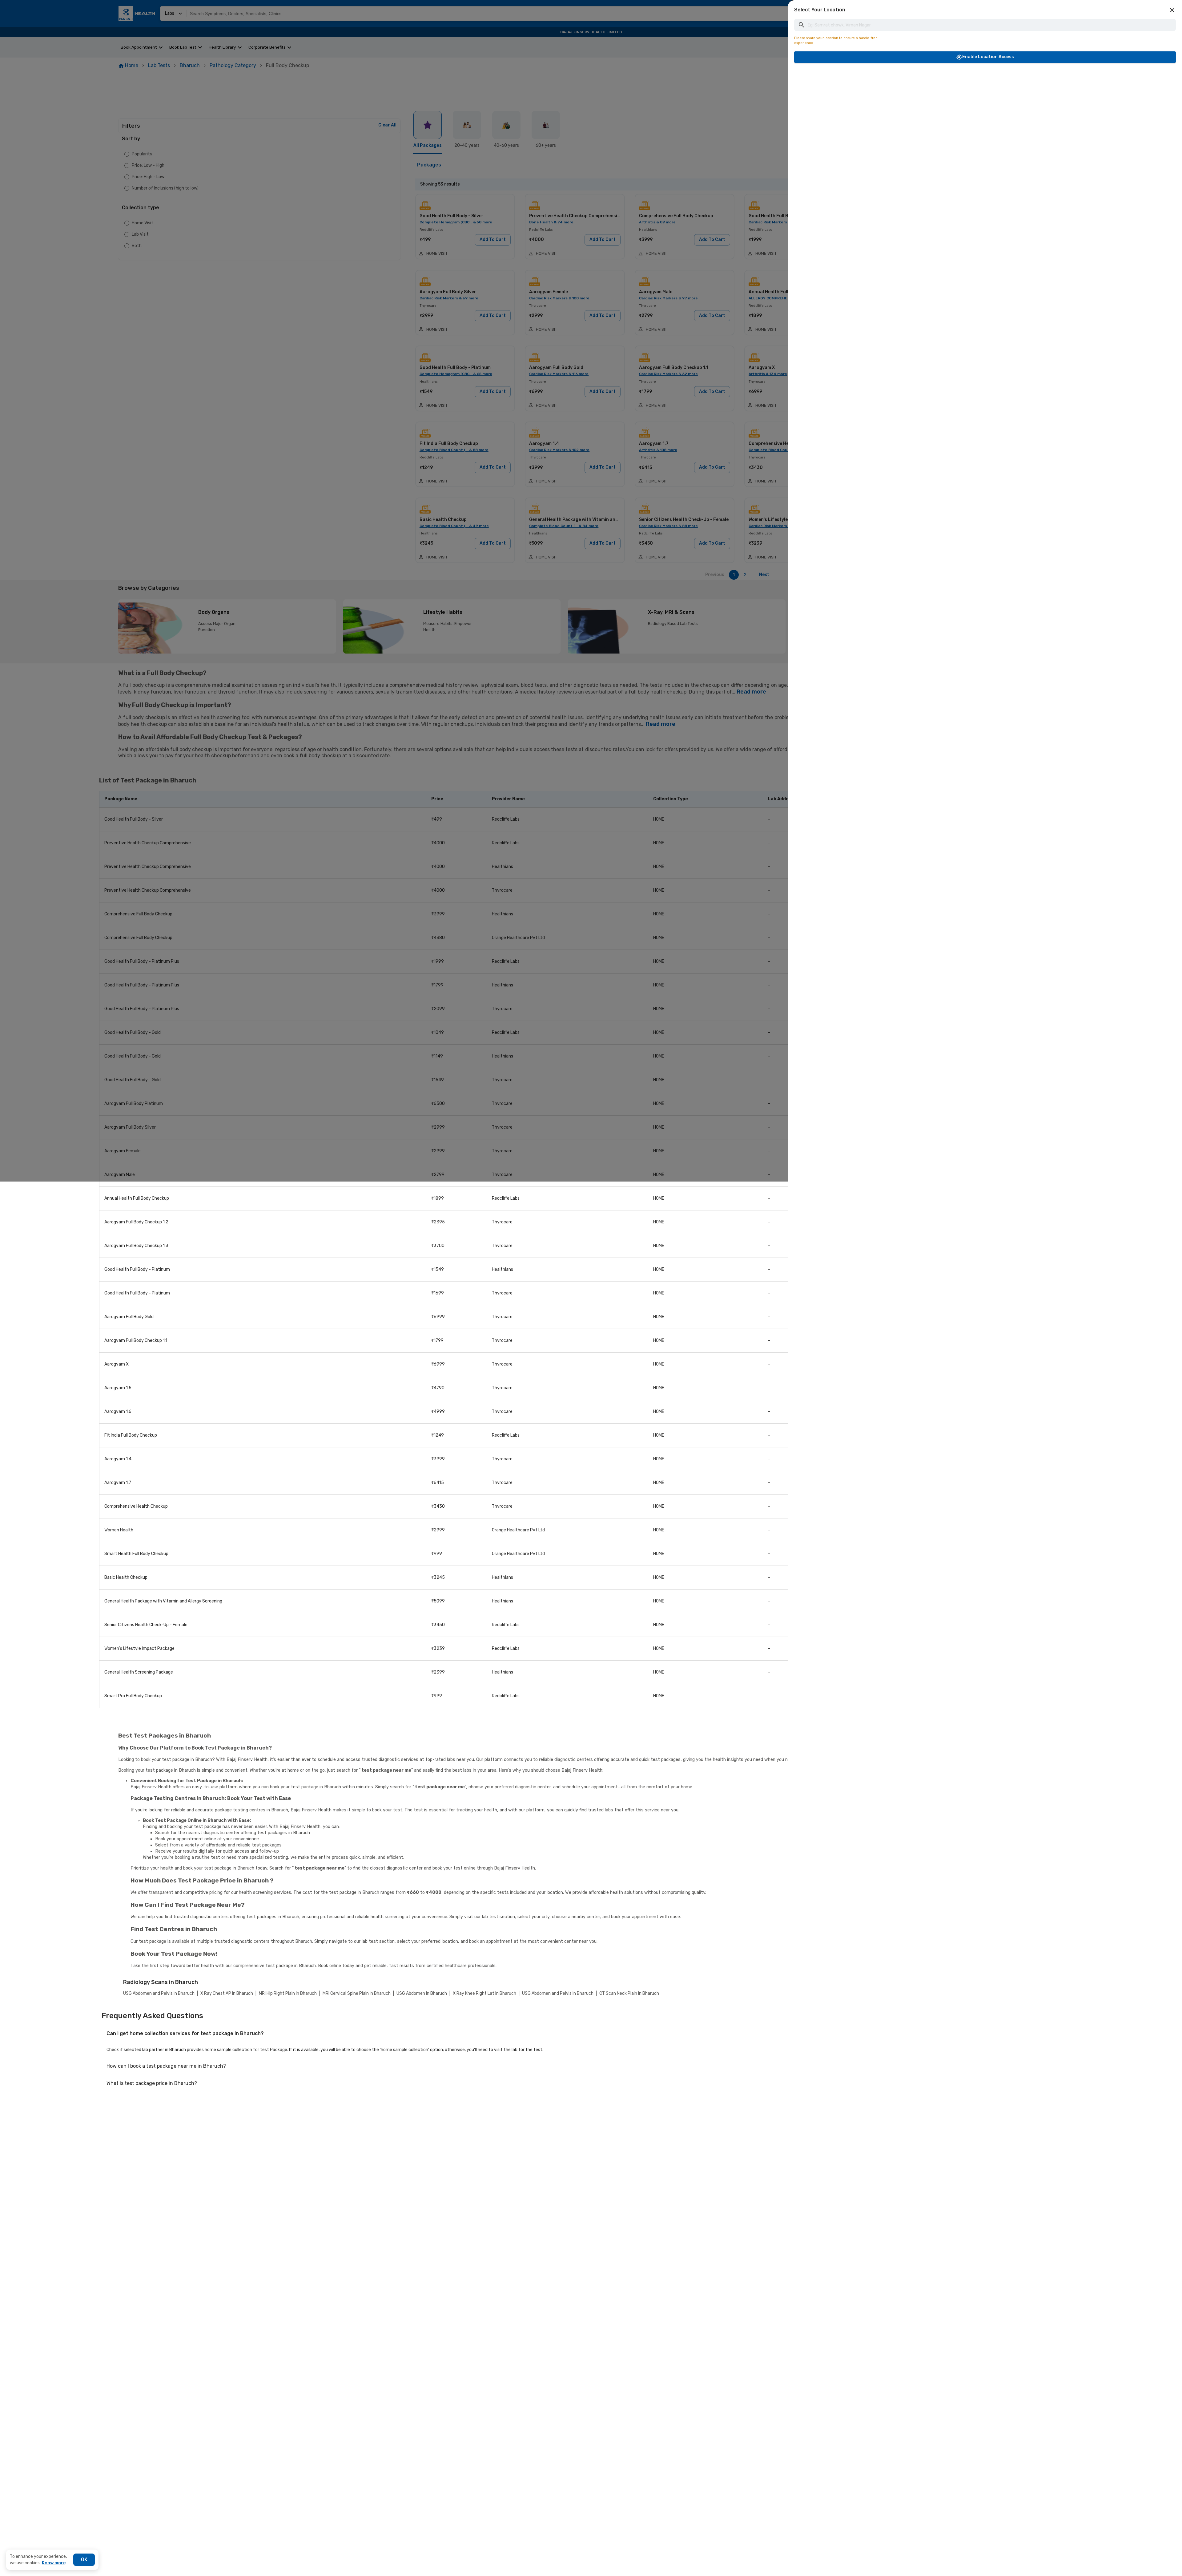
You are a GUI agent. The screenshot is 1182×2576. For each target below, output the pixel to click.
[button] (1172, 10)
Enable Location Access (988, 57)
